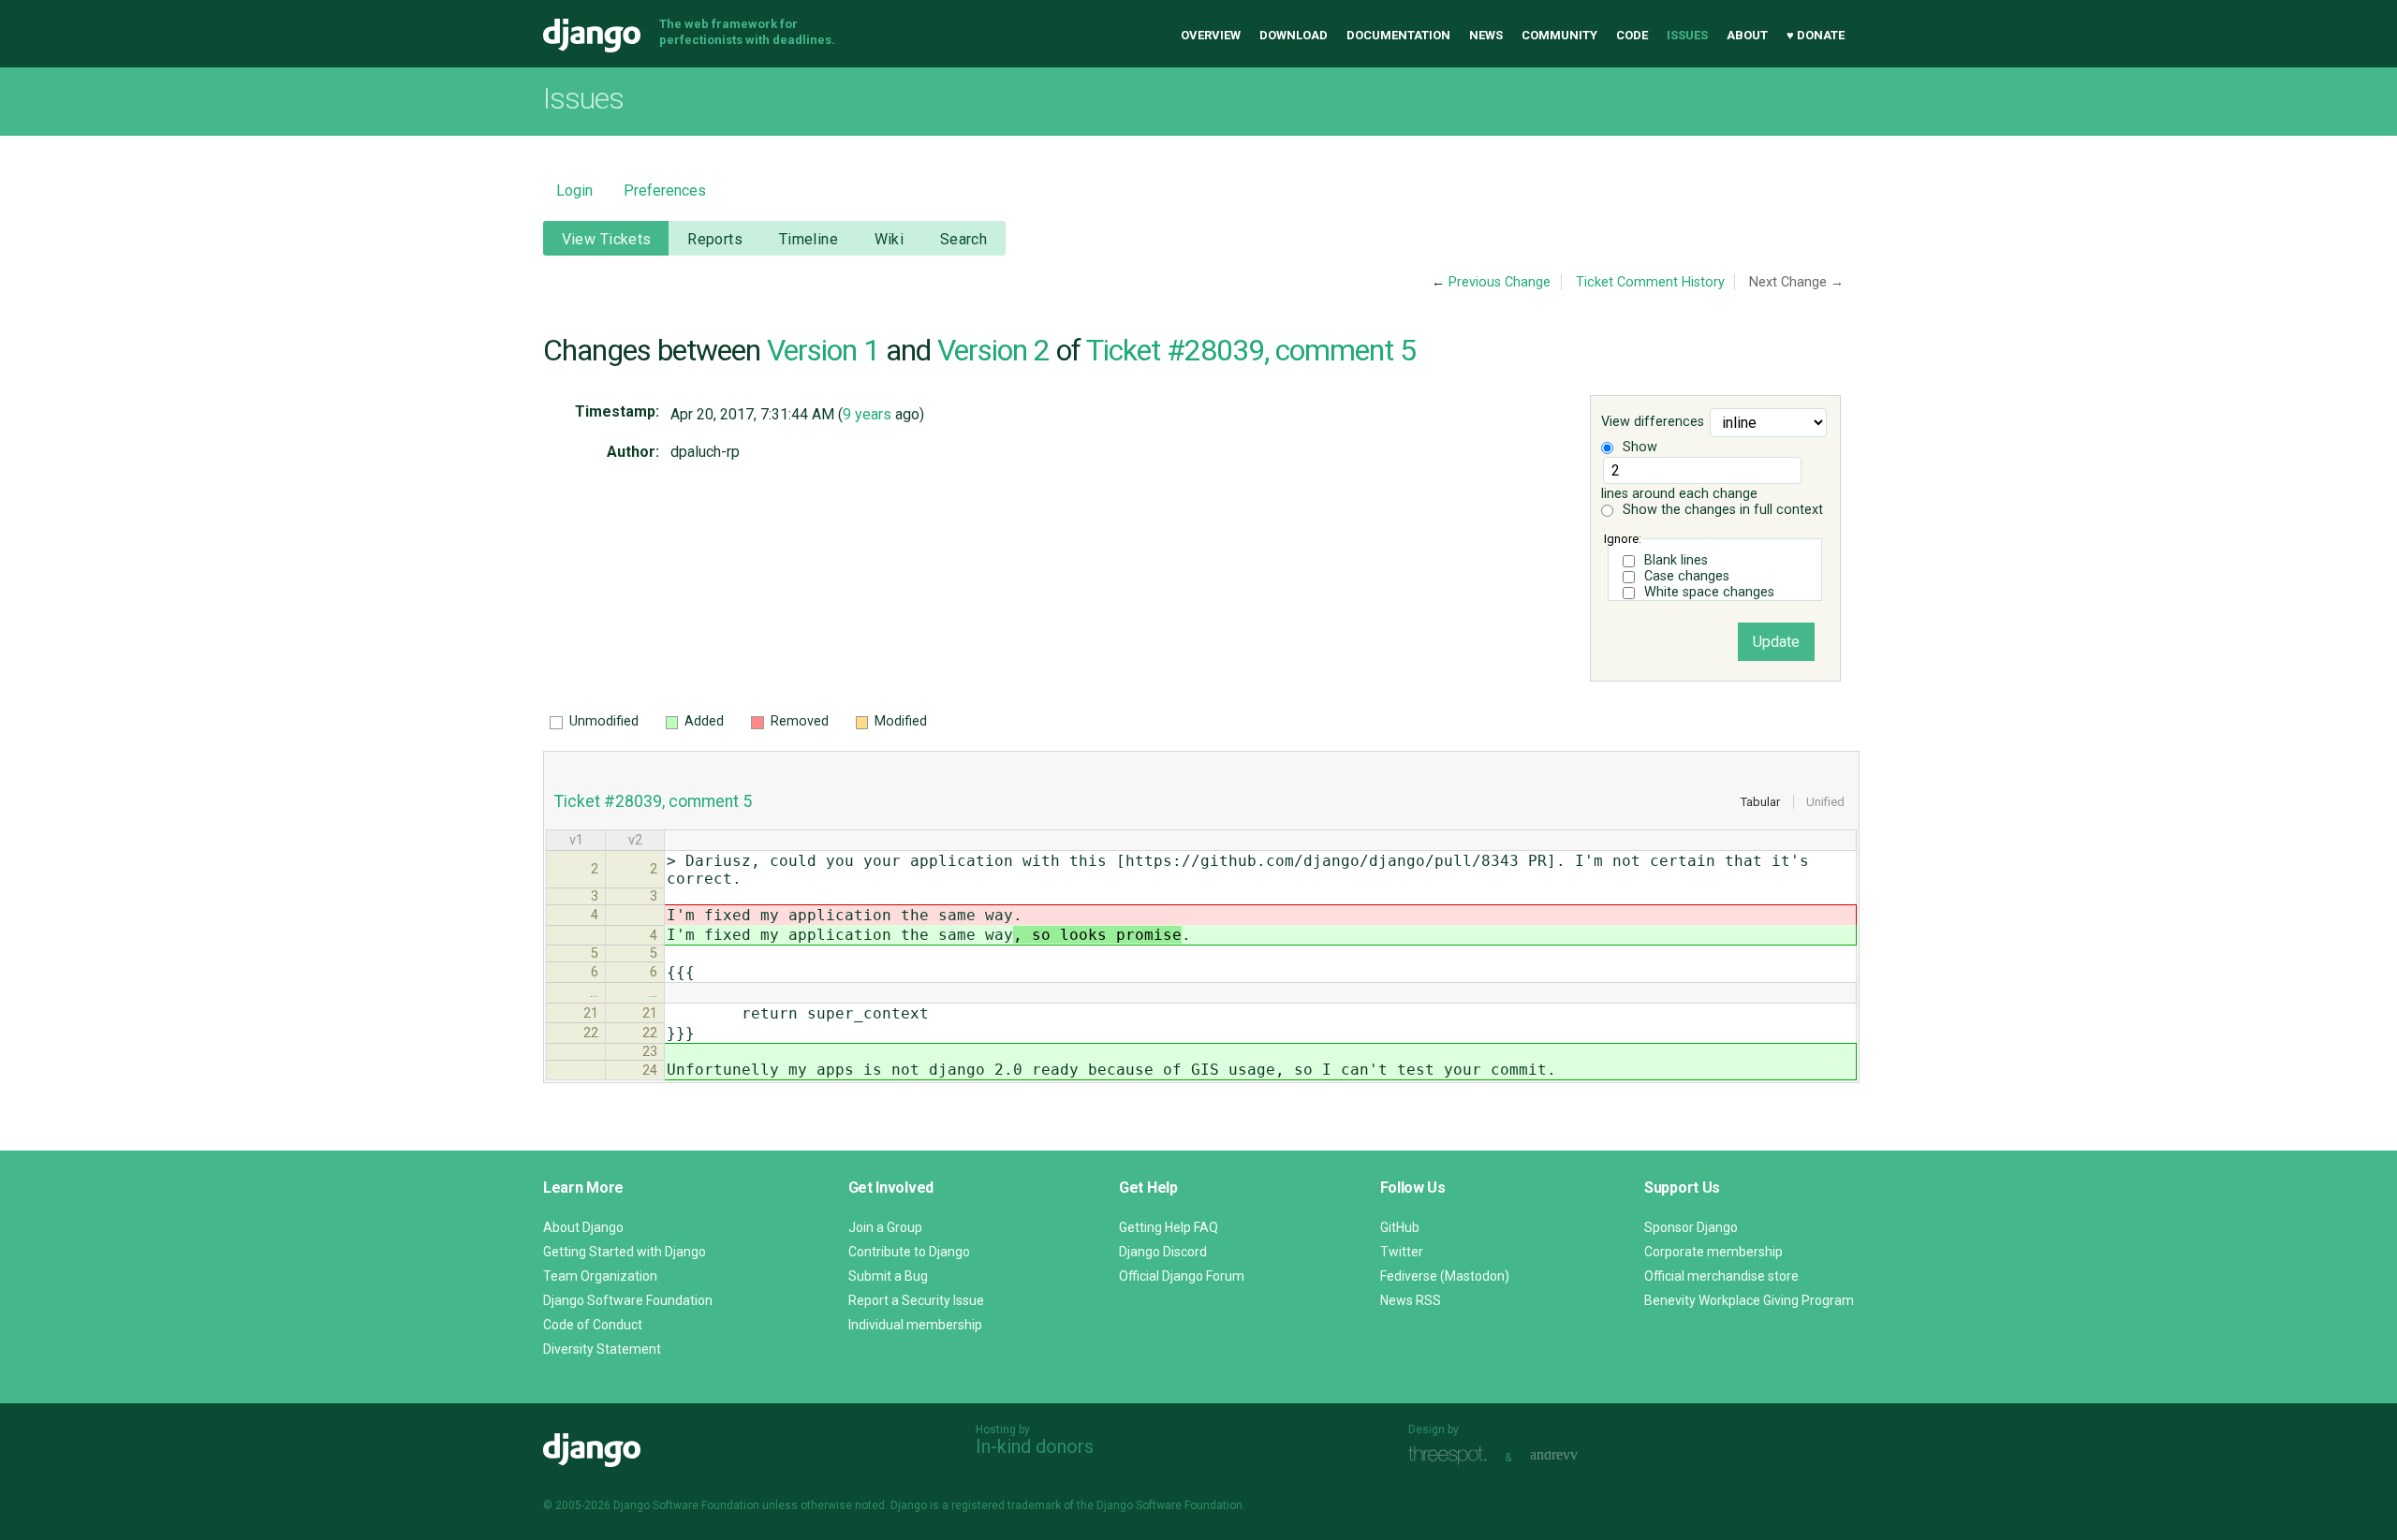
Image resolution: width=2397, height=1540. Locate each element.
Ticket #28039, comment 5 (1251, 350)
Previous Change (1500, 282)
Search (964, 239)
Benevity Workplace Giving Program (1749, 1300)
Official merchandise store (1721, 1276)
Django (592, 36)
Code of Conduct (593, 1325)
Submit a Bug (888, 1276)
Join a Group (885, 1227)
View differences (1653, 423)
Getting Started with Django (625, 1252)
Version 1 (823, 350)
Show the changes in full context (1721, 510)
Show (1638, 447)
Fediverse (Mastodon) (1445, 1276)
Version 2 (993, 350)
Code (1632, 35)
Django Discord (1163, 1252)
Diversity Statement (602, 1349)
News (1486, 35)
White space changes (1709, 592)
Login (574, 191)
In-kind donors (1035, 1446)
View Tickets (607, 239)
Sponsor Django (1691, 1227)
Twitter (1402, 1252)
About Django (583, 1227)
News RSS (1411, 1300)
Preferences (665, 191)
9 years (867, 414)
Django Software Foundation (628, 1300)
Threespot (1452, 1455)
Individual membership (915, 1325)
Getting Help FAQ (1169, 1227)
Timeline (809, 239)
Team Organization (600, 1276)
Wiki (890, 239)
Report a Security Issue (916, 1300)
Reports (715, 239)
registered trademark (1006, 1505)
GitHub (1400, 1227)
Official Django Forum (1182, 1276)
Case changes (1687, 576)
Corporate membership (1713, 1252)
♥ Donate (1816, 35)
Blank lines (1676, 560)
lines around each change (1679, 494)
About (1747, 35)
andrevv (1575, 1455)
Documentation (1398, 35)
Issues (1687, 35)
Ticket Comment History (1650, 282)
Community (1559, 35)
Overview (1211, 35)
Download (1294, 35)
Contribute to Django (909, 1252)
